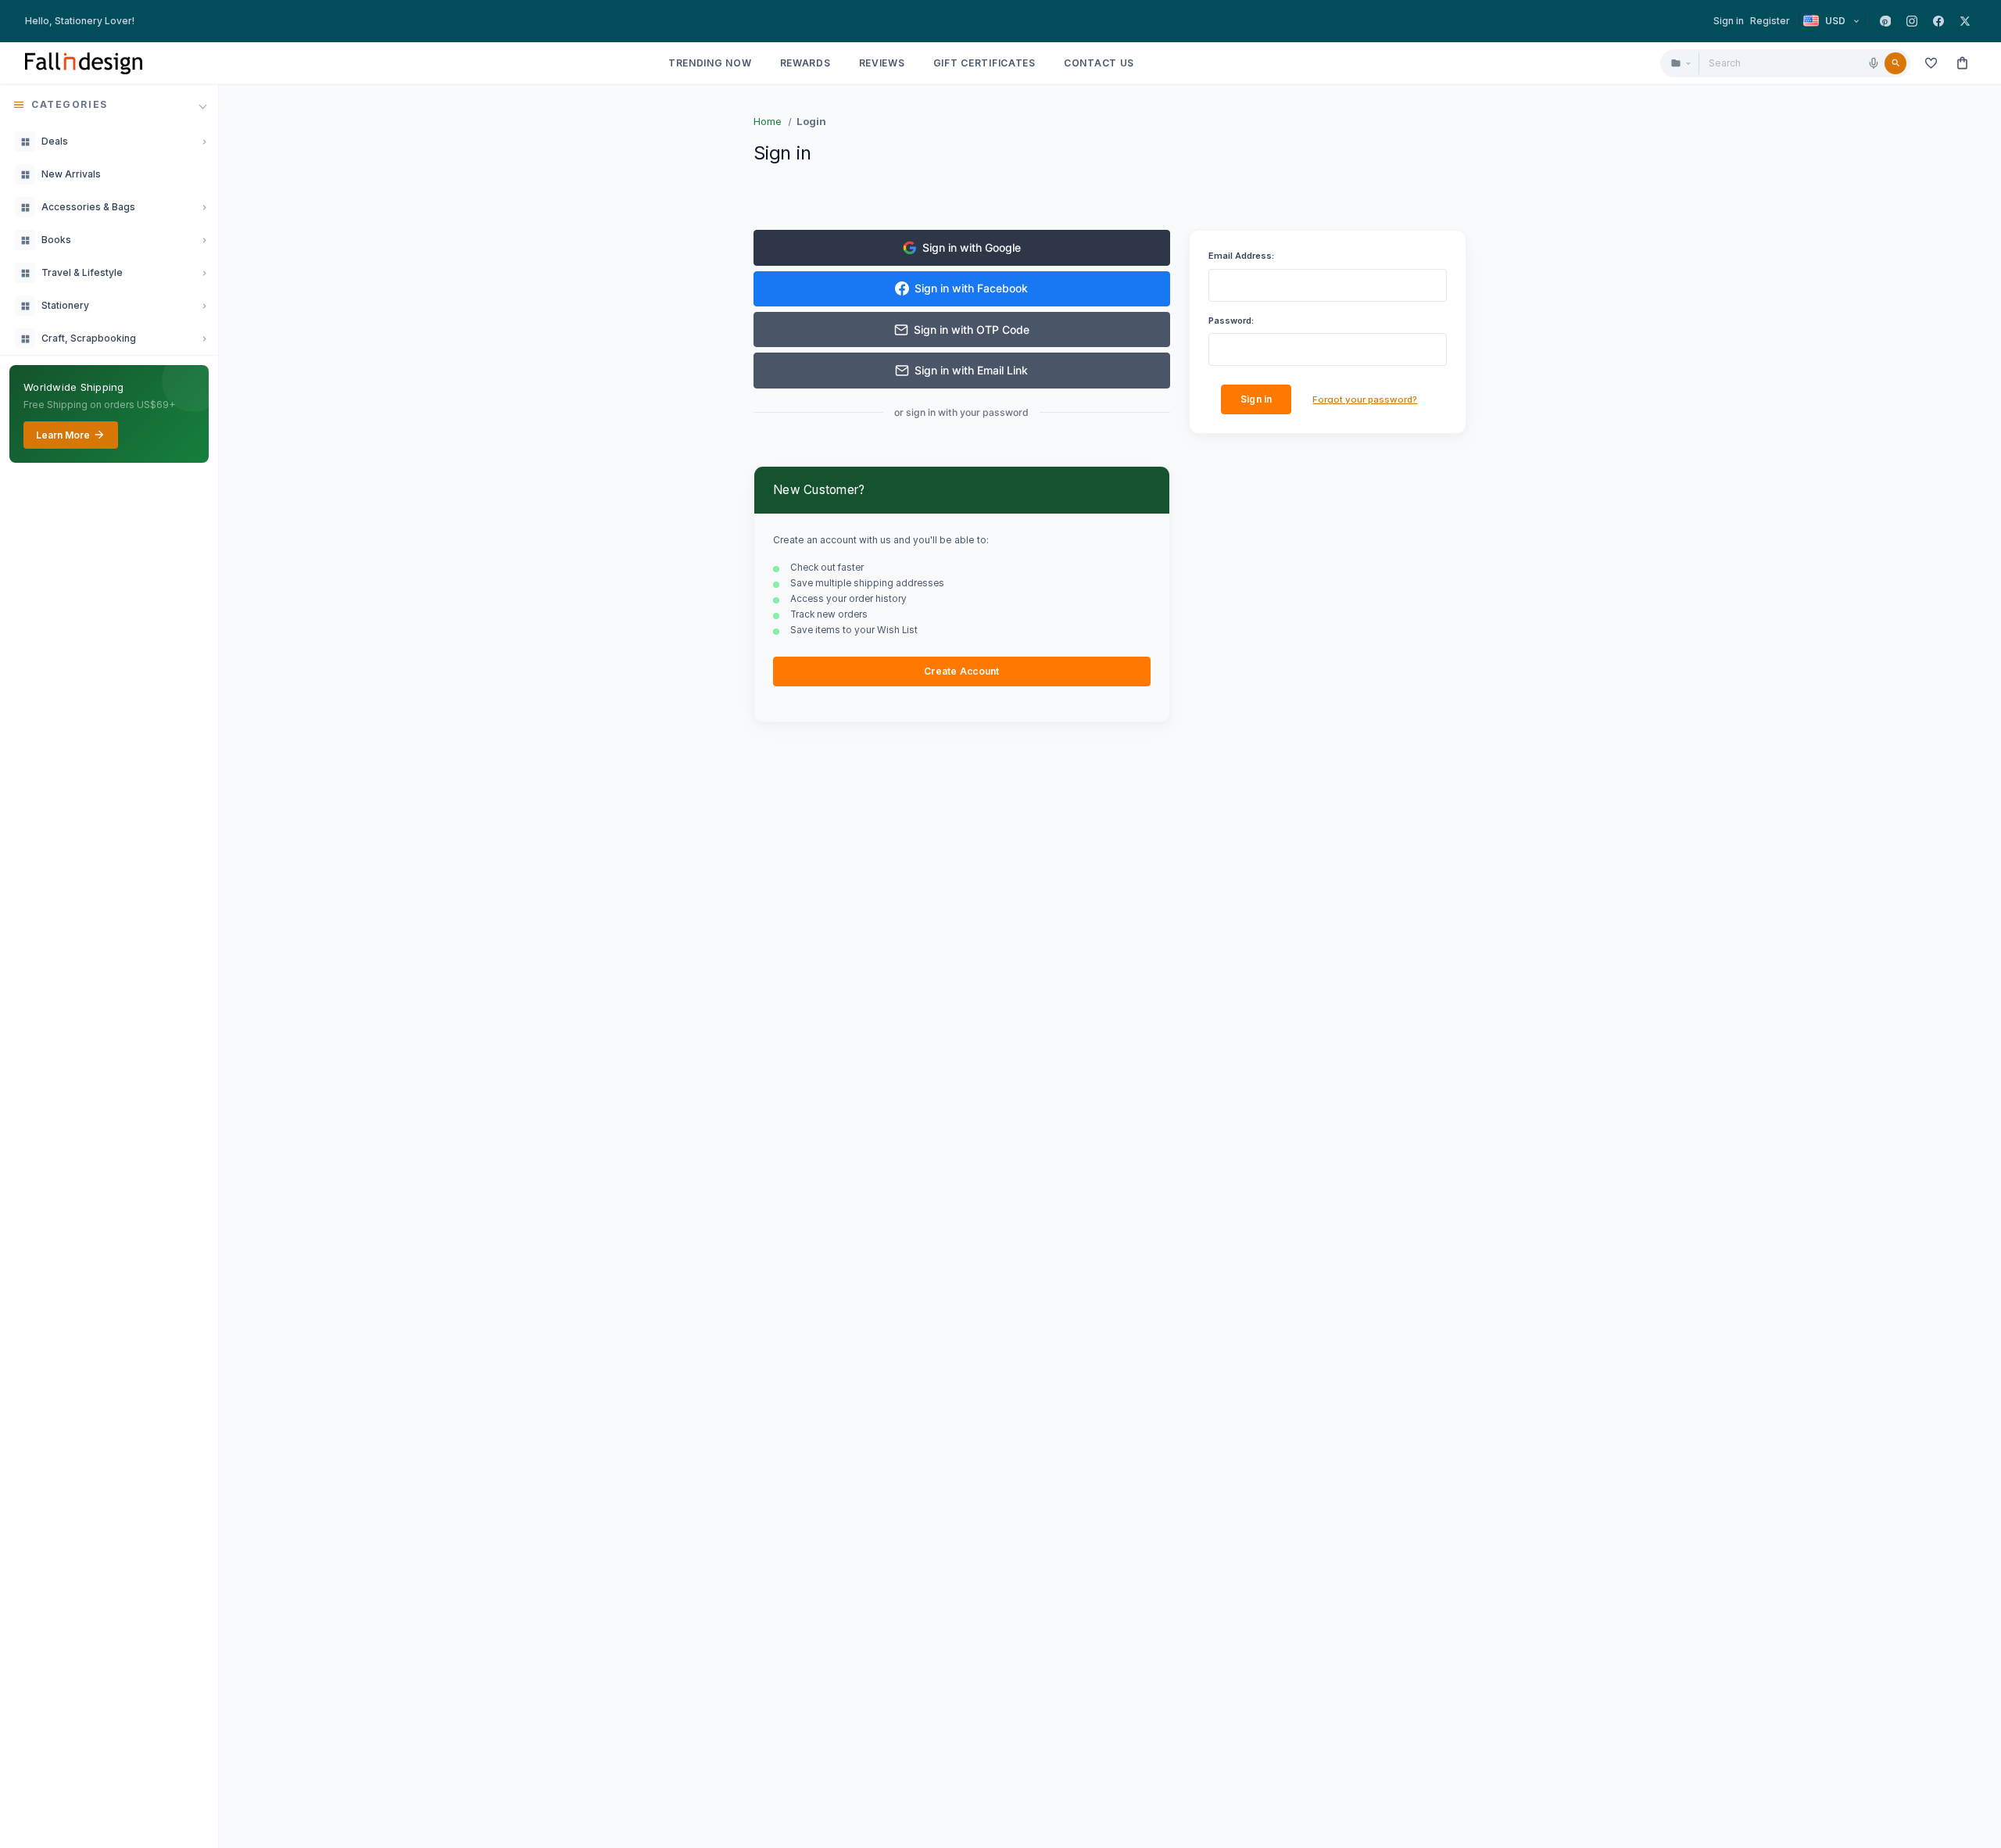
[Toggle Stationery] (204, 306)
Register (1770, 21)
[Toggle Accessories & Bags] (204, 207)
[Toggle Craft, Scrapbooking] (204, 338)
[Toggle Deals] (204, 141)
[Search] (1895, 63)
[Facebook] (1938, 21)
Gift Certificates (984, 63)
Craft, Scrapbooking (89, 338)
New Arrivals (71, 174)
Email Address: (1241, 256)
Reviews (882, 63)
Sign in (1729, 21)
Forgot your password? (1365, 399)
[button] (109, 105)
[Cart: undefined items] (1962, 63)
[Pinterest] (1885, 21)
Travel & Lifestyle (82, 272)
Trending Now (710, 63)
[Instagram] (1912, 21)
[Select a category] (1680, 63)
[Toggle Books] (204, 240)
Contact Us (1099, 63)
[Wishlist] (1931, 63)
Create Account (961, 671)
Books (56, 240)
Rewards (805, 63)
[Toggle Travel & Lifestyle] (204, 273)
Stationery (65, 305)
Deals (55, 141)
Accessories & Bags (88, 207)
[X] (1965, 21)
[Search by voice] (1874, 63)
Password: (1231, 321)
